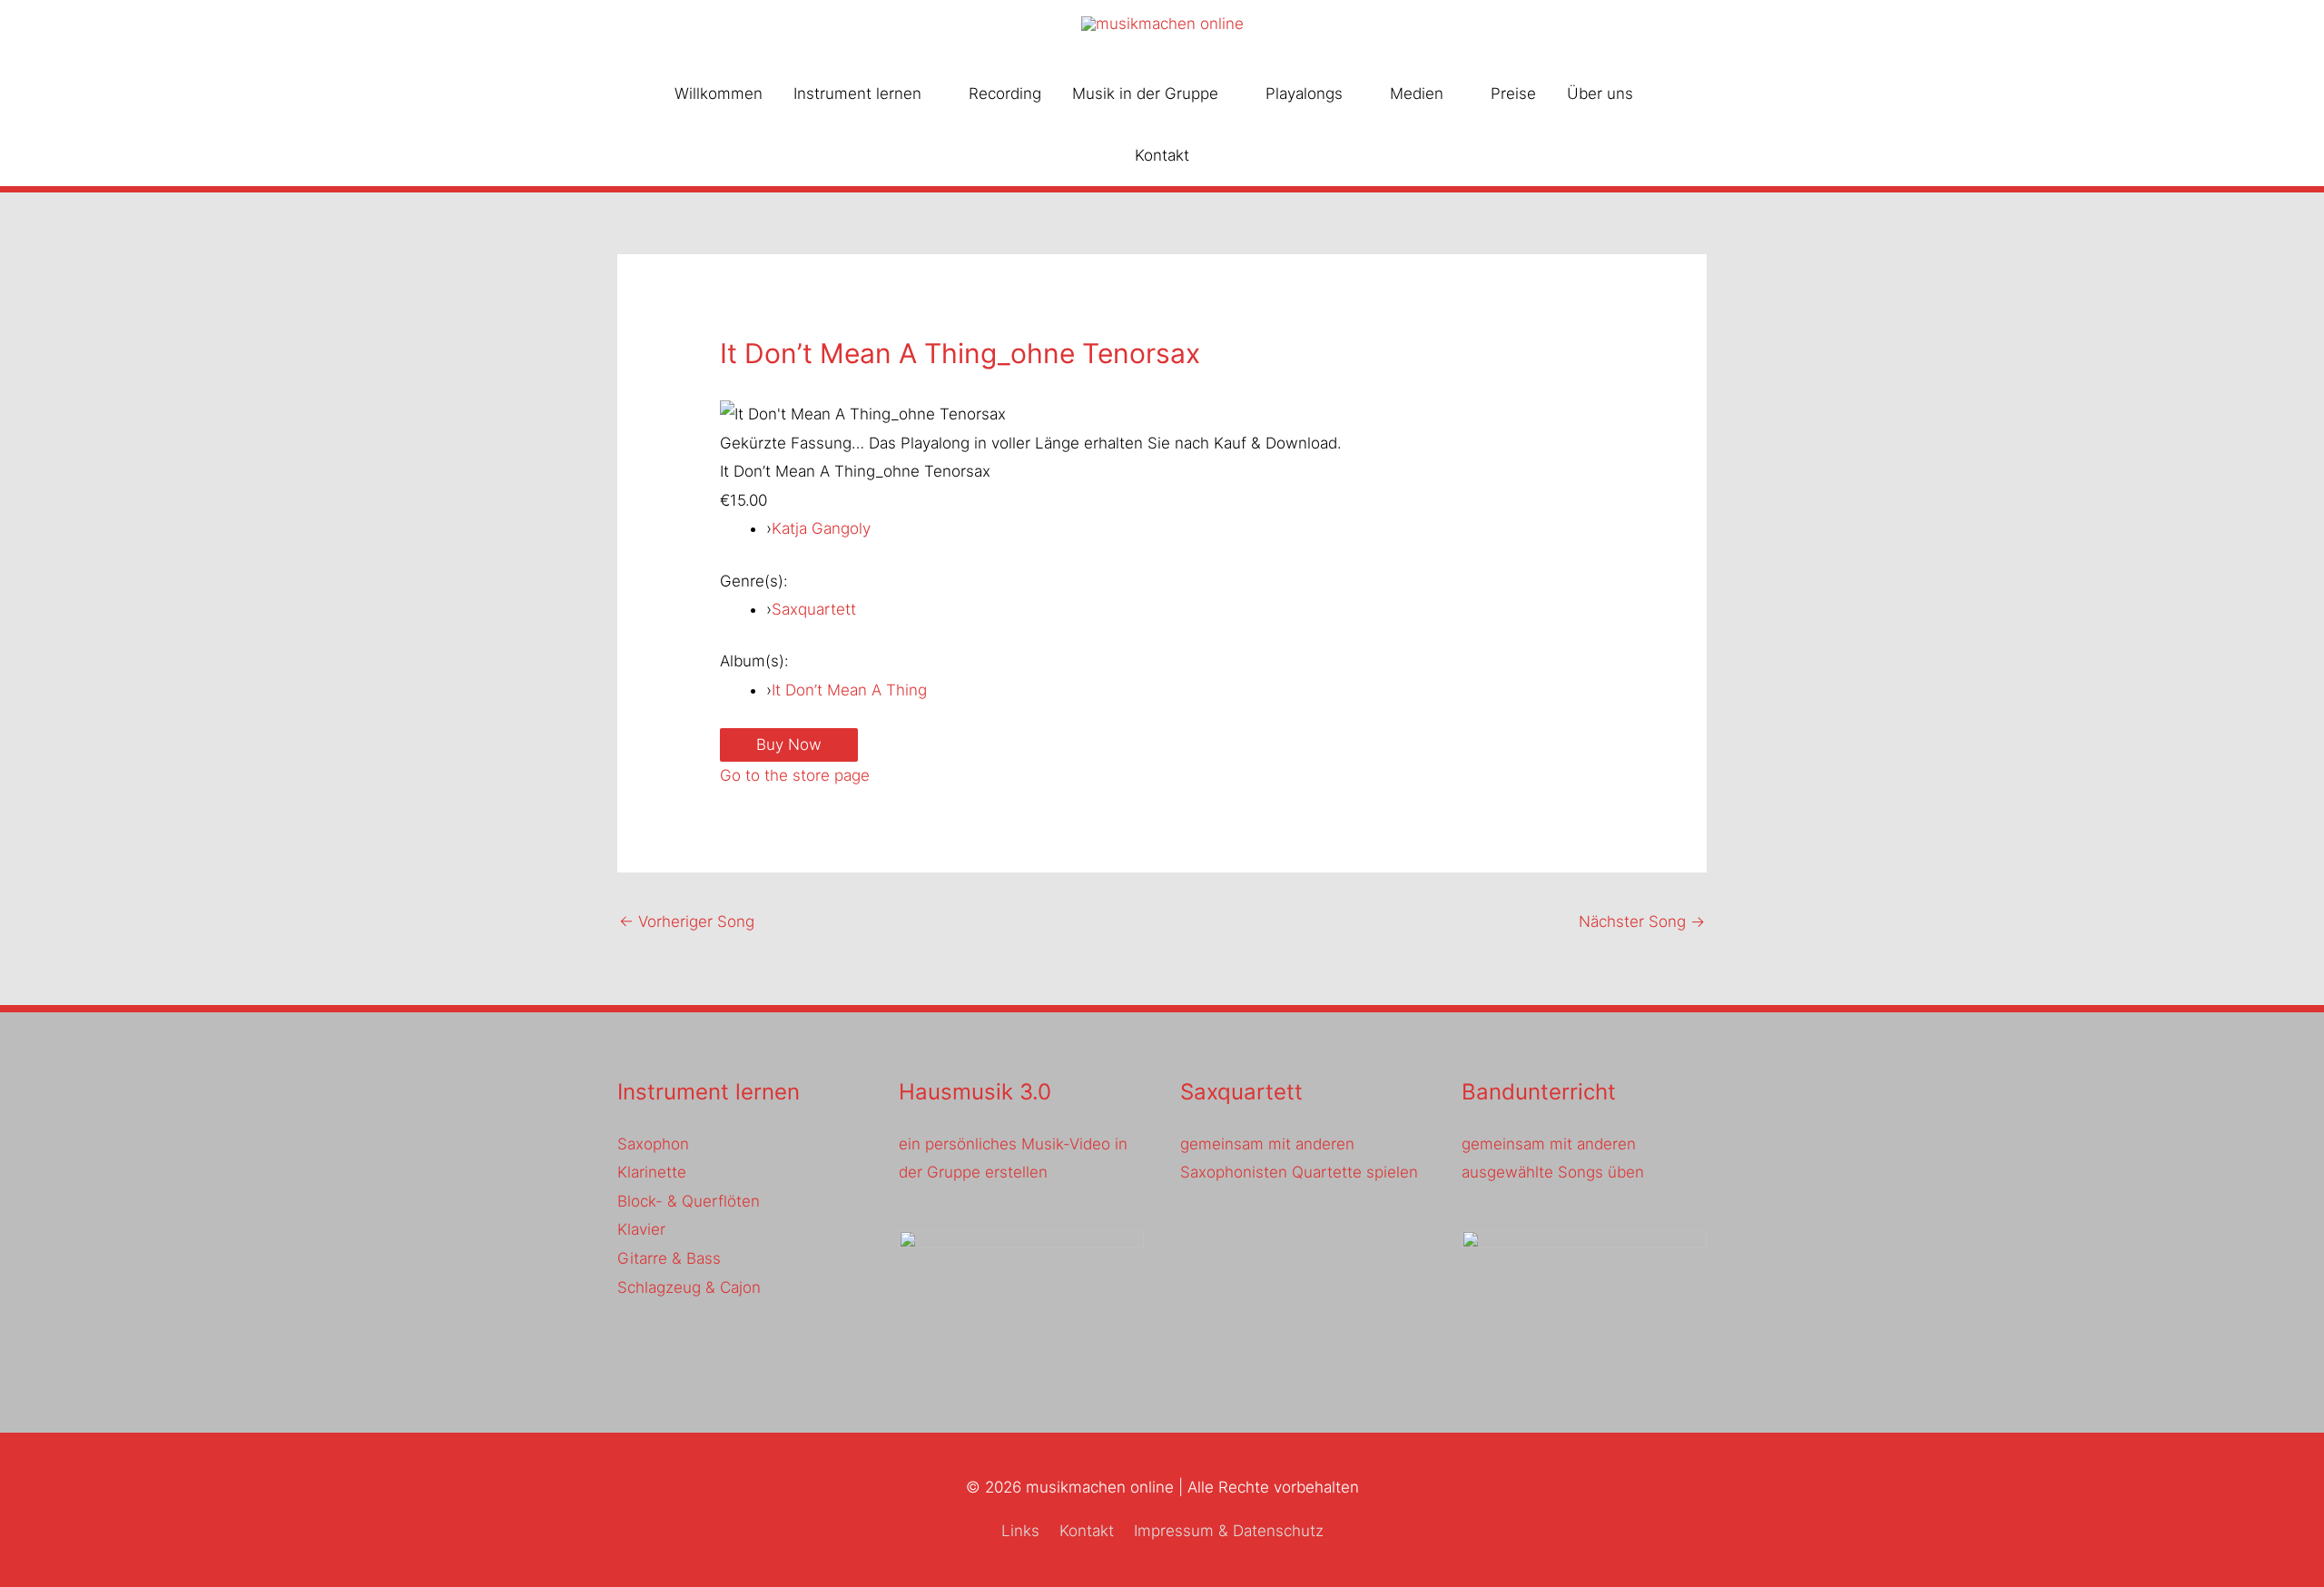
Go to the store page (795, 775)
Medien (1417, 94)
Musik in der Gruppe (1145, 94)
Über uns (1600, 94)
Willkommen (719, 94)
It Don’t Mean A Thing (849, 690)
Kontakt (1162, 155)
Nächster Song (1642, 922)
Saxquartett (814, 609)
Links (1020, 1531)
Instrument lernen (857, 94)
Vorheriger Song (687, 922)
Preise (1513, 94)
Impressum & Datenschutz (1229, 1531)
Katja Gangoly (821, 528)
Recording (1005, 94)
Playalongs (1304, 94)
